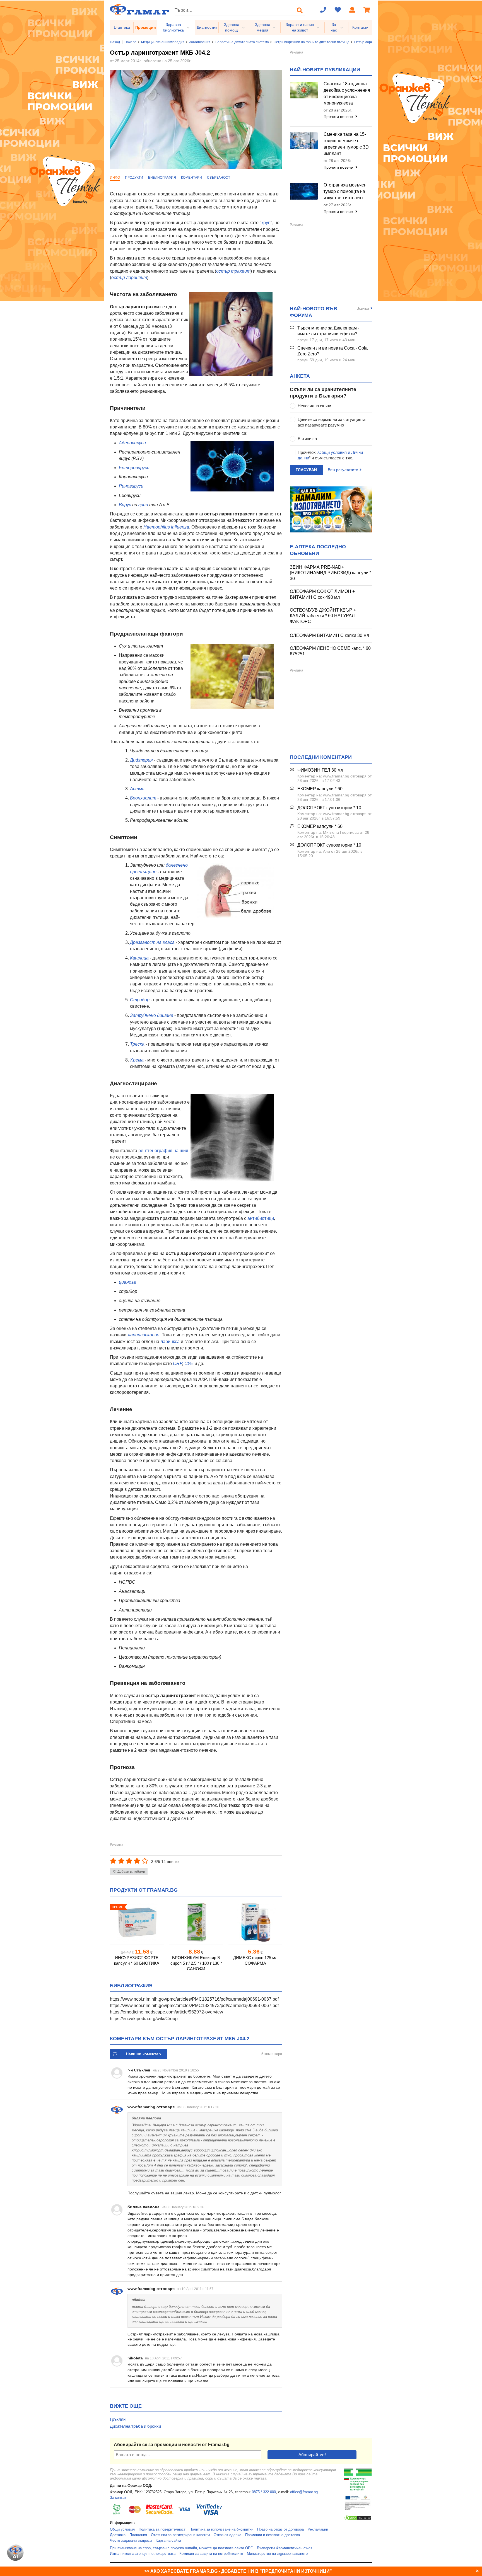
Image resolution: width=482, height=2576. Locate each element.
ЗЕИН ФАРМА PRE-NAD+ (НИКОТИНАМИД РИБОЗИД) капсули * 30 (331, 573)
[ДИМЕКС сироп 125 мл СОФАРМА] (255, 1922)
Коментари (191, 178)
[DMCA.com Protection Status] (358, 2519)
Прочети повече (339, 117)
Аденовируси (132, 443)
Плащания (138, 2535)
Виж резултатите (343, 470)
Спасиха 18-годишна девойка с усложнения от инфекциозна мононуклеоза (347, 93)
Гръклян (118, 2419)
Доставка (118, 2535)
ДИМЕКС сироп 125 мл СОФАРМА (255, 1960)
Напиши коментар (143, 2054)
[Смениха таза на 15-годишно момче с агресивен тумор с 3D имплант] (304, 141)
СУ (187, 1364)
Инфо (115, 178)
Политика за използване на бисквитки (221, 2529)
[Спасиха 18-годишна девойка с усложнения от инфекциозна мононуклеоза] (304, 90)
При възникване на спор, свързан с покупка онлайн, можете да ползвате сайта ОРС (181, 2548)
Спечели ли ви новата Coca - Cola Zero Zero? (332, 351)
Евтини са (307, 439)
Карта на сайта (168, 2541)
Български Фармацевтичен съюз (285, 2548)
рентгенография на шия (163, 1151)
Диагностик (207, 27)
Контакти (360, 27)
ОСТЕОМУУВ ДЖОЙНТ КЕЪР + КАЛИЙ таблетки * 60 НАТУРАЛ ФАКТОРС (323, 616)
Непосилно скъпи (314, 406)
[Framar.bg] (139, 10)
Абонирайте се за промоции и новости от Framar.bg (172, 2445)
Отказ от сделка (227, 2535)
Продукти (134, 178)
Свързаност (219, 178)
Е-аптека (122, 27)
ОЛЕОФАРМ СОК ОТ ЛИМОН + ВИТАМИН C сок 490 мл (322, 594)
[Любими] (338, 10)
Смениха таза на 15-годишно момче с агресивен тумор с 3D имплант (346, 144)
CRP (178, 1364)
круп (266, 223)
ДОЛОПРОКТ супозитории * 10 (329, 808)
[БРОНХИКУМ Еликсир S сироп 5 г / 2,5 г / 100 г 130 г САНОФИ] (196, 1922)
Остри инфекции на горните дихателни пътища (312, 42)
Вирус (125, 505)
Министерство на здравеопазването (277, 2554)
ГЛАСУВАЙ (306, 470)
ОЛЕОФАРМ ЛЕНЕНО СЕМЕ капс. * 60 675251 (330, 651)
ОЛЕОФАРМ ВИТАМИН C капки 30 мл (329, 635)
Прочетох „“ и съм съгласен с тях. (330, 455)
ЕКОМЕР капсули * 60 (320, 789)
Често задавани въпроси (131, 2541)
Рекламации (318, 2529)
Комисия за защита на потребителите (211, 2554)
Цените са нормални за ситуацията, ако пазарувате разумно (332, 422)
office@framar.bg (304, 2492)
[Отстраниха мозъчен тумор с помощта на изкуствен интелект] (304, 191)
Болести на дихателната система (242, 42)
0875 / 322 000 (264, 2492)
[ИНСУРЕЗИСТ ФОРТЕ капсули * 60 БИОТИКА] (137, 1922)
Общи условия (122, 2529)
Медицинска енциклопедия (163, 42)
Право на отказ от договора (280, 2529)
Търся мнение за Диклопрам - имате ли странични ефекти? (328, 331)
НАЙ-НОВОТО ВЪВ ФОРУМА (314, 312)
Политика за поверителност (162, 2529)
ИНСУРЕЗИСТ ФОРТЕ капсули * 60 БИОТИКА (137, 1960)
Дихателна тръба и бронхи (135, 2426)
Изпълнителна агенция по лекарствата (143, 2554)
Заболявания (200, 42)
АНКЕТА (300, 376)
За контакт (119, 2498)
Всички (363, 308)
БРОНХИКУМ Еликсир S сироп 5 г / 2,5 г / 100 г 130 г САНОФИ (196, 1963)
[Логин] (352, 10)
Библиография (162, 178)
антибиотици (261, 1218)
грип (143, 505)
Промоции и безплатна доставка (273, 2535)
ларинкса (170, 1342)
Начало (130, 42)
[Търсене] (300, 10)
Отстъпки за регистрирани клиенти (180, 2535)
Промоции (146, 27)
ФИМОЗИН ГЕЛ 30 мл (320, 770)
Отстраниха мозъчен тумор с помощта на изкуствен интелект (345, 191)
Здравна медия (263, 27)
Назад (115, 42)
